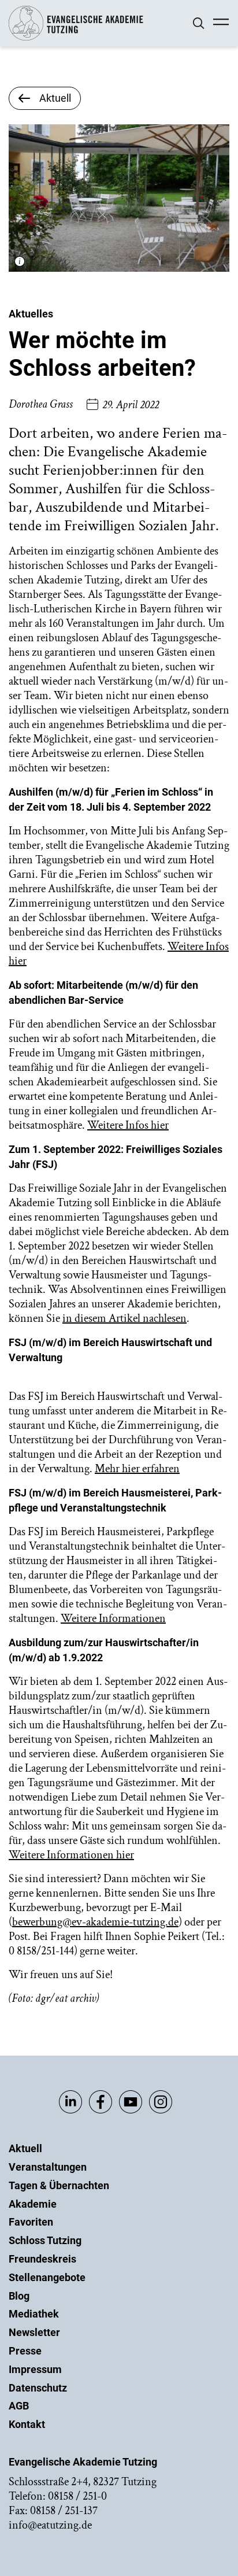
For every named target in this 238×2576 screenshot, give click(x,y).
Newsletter (34, 2332)
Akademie (33, 2204)
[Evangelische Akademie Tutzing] (76, 38)
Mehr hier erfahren (137, 1469)
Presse (25, 2351)
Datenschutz (38, 2388)
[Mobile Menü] (221, 23)
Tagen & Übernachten (59, 2185)
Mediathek (34, 2314)
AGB (19, 2406)
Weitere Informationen (113, 1618)
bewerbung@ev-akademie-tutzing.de (95, 1922)
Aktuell (25, 2148)
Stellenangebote (47, 2277)
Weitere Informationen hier (71, 1855)
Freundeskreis (42, 2259)
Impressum (35, 2369)
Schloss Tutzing (45, 2240)
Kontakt (27, 2424)
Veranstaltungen (48, 2167)
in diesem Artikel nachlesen (124, 1318)
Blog (19, 2296)
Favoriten (31, 2222)
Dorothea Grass (41, 404)
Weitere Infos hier (128, 1125)
